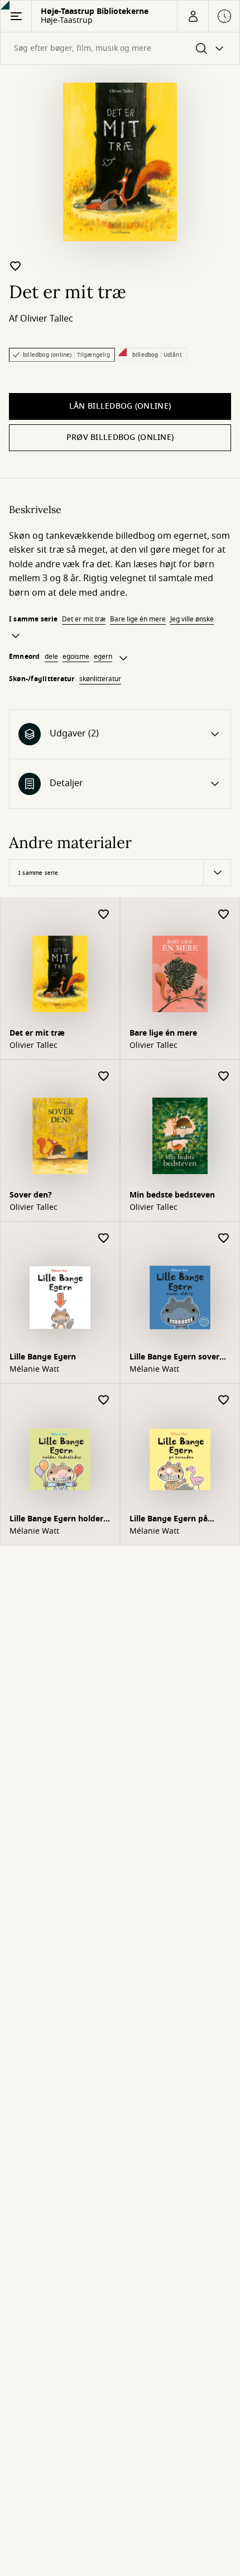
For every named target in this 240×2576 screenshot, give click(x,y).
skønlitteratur (100, 679)
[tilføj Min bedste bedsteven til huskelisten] (224, 1077)
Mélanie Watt (34, 1370)
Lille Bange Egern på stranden (169, 1520)
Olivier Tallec (47, 319)
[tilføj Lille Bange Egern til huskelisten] (104, 1239)
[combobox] (120, 48)
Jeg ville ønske (192, 619)
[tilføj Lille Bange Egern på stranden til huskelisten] (224, 1400)
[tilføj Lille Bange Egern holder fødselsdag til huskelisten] (104, 1400)
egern (103, 657)
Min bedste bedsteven (172, 1195)
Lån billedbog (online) (120, 406)
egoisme (76, 657)
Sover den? (31, 1195)
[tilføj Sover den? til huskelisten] (104, 1077)
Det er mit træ (84, 619)
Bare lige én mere (138, 619)
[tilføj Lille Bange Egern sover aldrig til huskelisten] (224, 1239)
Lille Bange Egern (43, 1357)
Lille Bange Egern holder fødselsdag (56, 1520)
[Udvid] (16, 636)
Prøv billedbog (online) (120, 437)
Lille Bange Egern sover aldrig (174, 1358)
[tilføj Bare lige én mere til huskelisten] (224, 915)
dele (51, 657)
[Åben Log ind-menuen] (193, 16)
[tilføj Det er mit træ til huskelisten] (16, 266)
